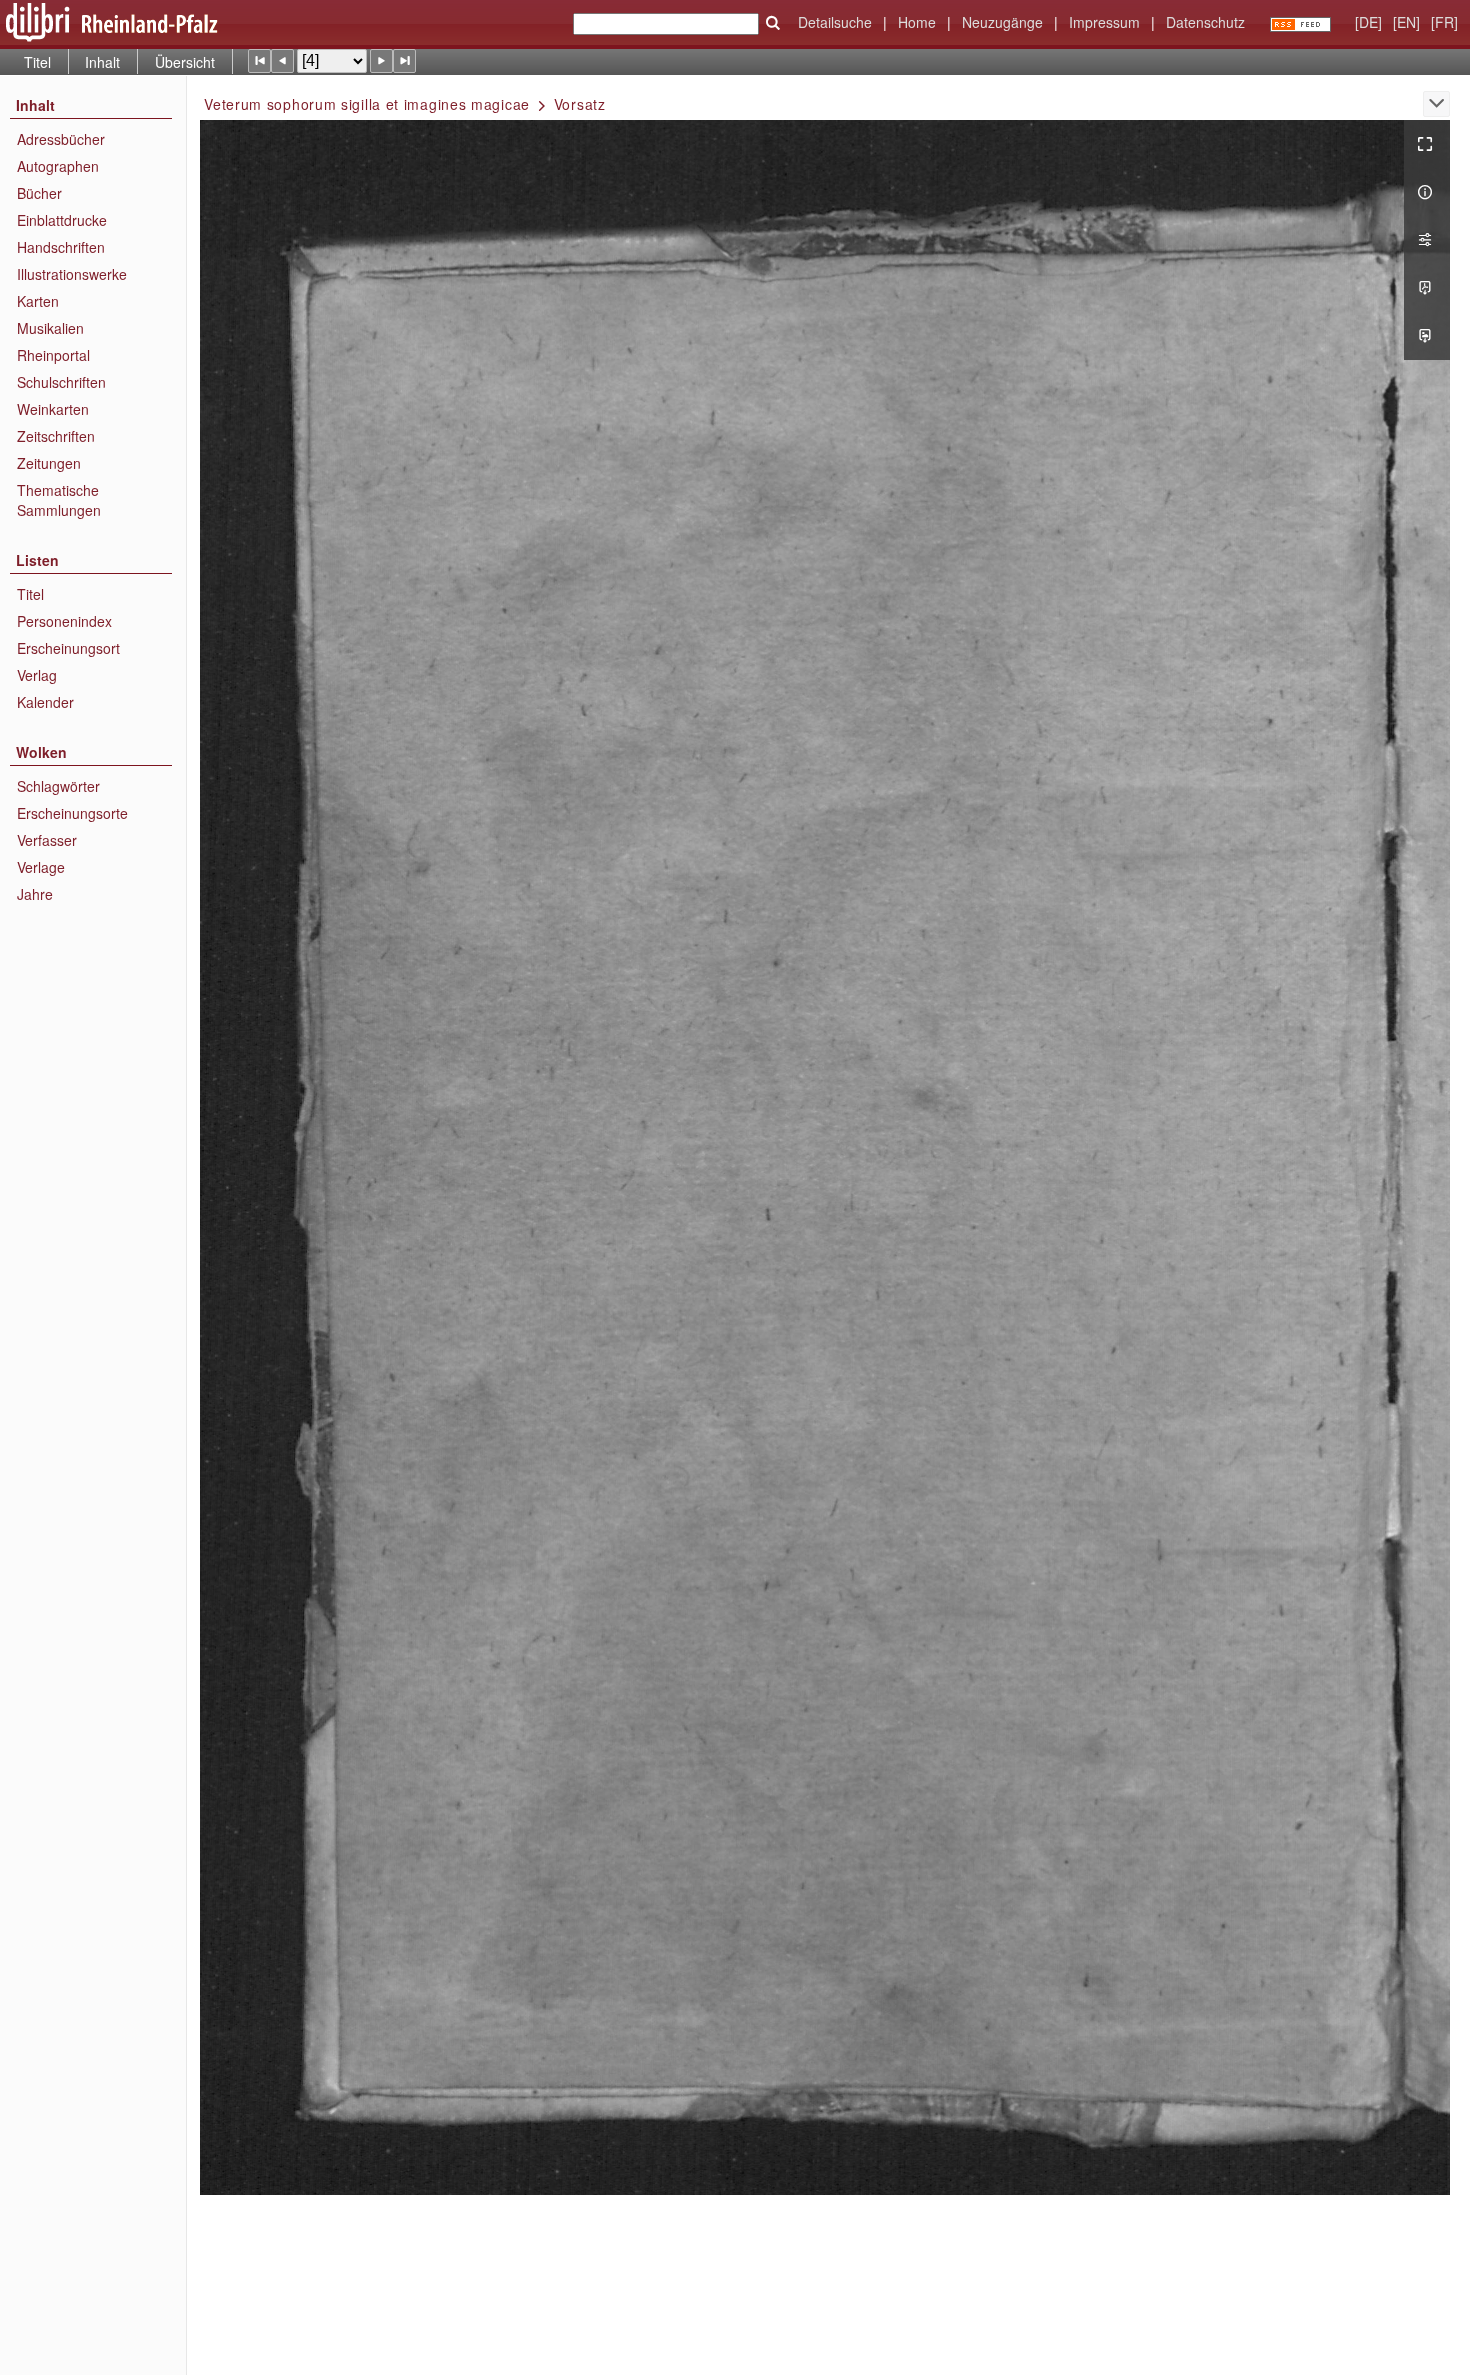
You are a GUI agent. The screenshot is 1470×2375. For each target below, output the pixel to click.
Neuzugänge (1002, 22)
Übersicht (185, 62)
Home (917, 22)
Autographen (58, 166)
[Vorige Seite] (282, 60)
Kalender (45, 702)
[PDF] (1427, 288)
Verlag (37, 675)
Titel (37, 62)
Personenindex (64, 621)
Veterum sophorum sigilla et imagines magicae (367, 104)
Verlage (41, 867)
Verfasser (47, 840)
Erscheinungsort (68, 648)
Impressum (1104, 22)
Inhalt (102, 62)
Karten (38, 301)
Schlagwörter (58, 786)
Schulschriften (61, 382)
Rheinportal (53, 355)
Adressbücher (61, 139)
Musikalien (50, 328)
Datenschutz (1205, 22)
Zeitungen (49, 463)
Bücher (39, 193)
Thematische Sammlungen (59, 500)
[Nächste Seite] (381, 60)
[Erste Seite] (259, 60)
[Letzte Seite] (404, 60)
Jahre (35, 894)
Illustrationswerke (72, 274)
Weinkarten (53, 409)
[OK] (773, 23)
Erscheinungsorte (72, 813)
